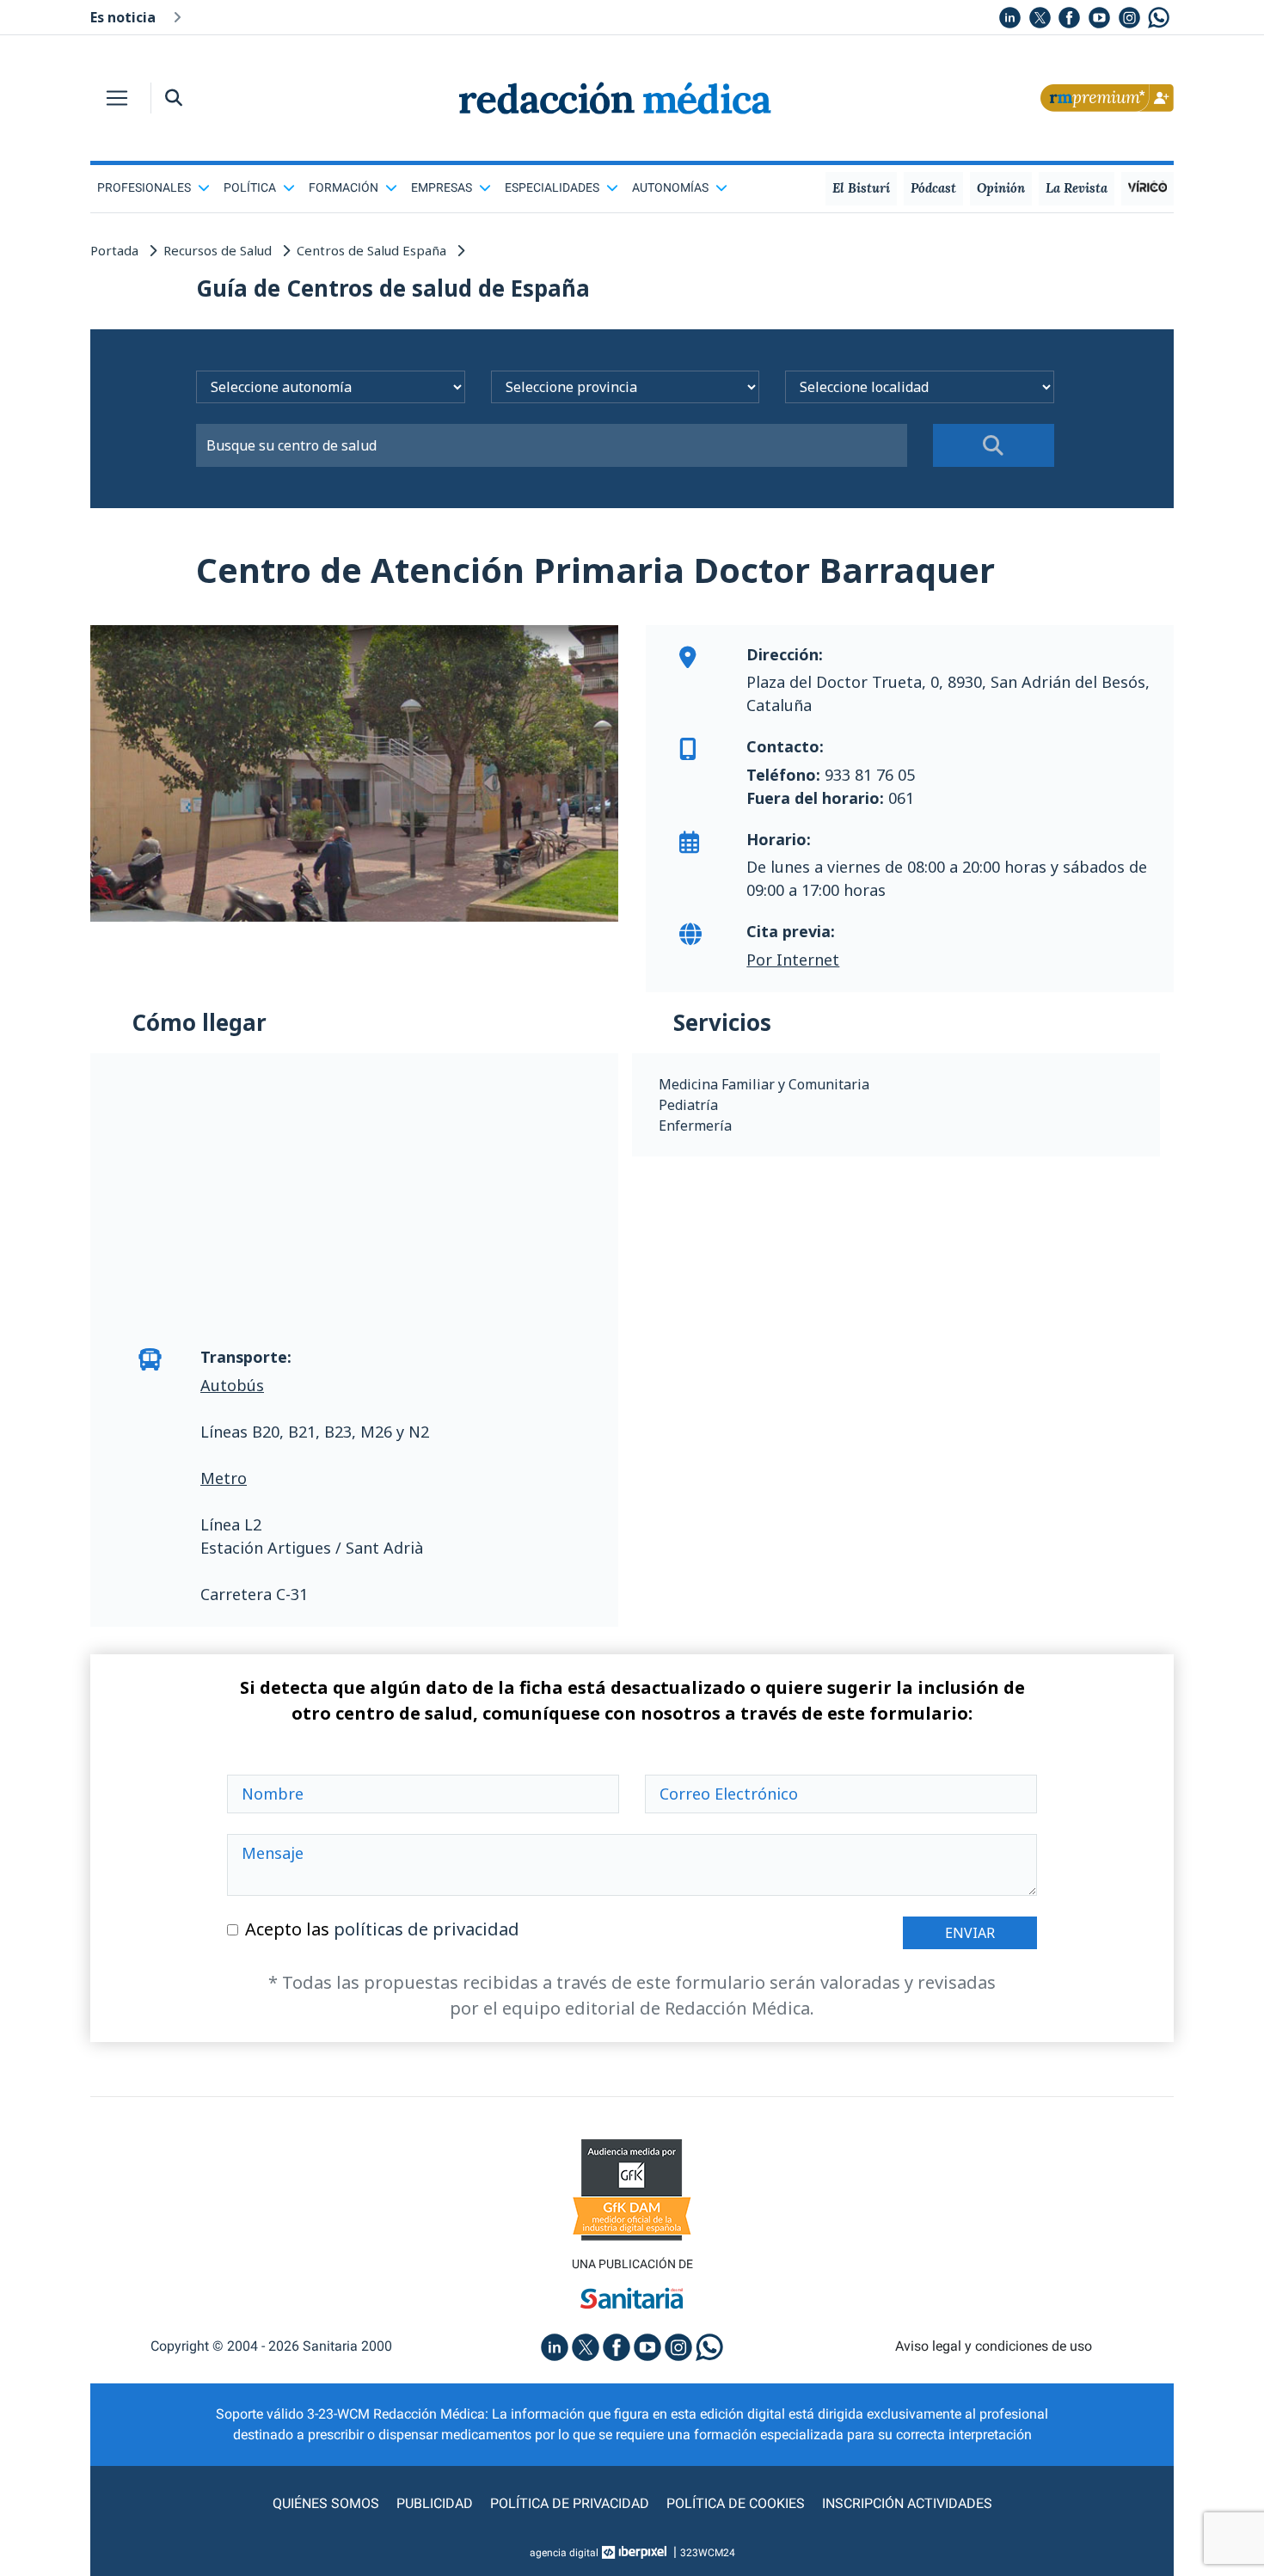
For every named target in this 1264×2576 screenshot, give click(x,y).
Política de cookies (736, 2503)
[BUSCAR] (994, 445)
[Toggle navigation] (117, 98)
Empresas (442, 187)
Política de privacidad (570, 2503)
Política (250, 187)
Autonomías (670, 187)
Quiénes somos (326, 2503)
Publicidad (435, 2503)
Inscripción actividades (907, 2503)
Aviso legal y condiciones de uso (994, 2346)
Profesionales (144, 187)
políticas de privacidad (426, 1929)
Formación (344, 187)
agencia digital (564, 2553)
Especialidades (552, 187)
